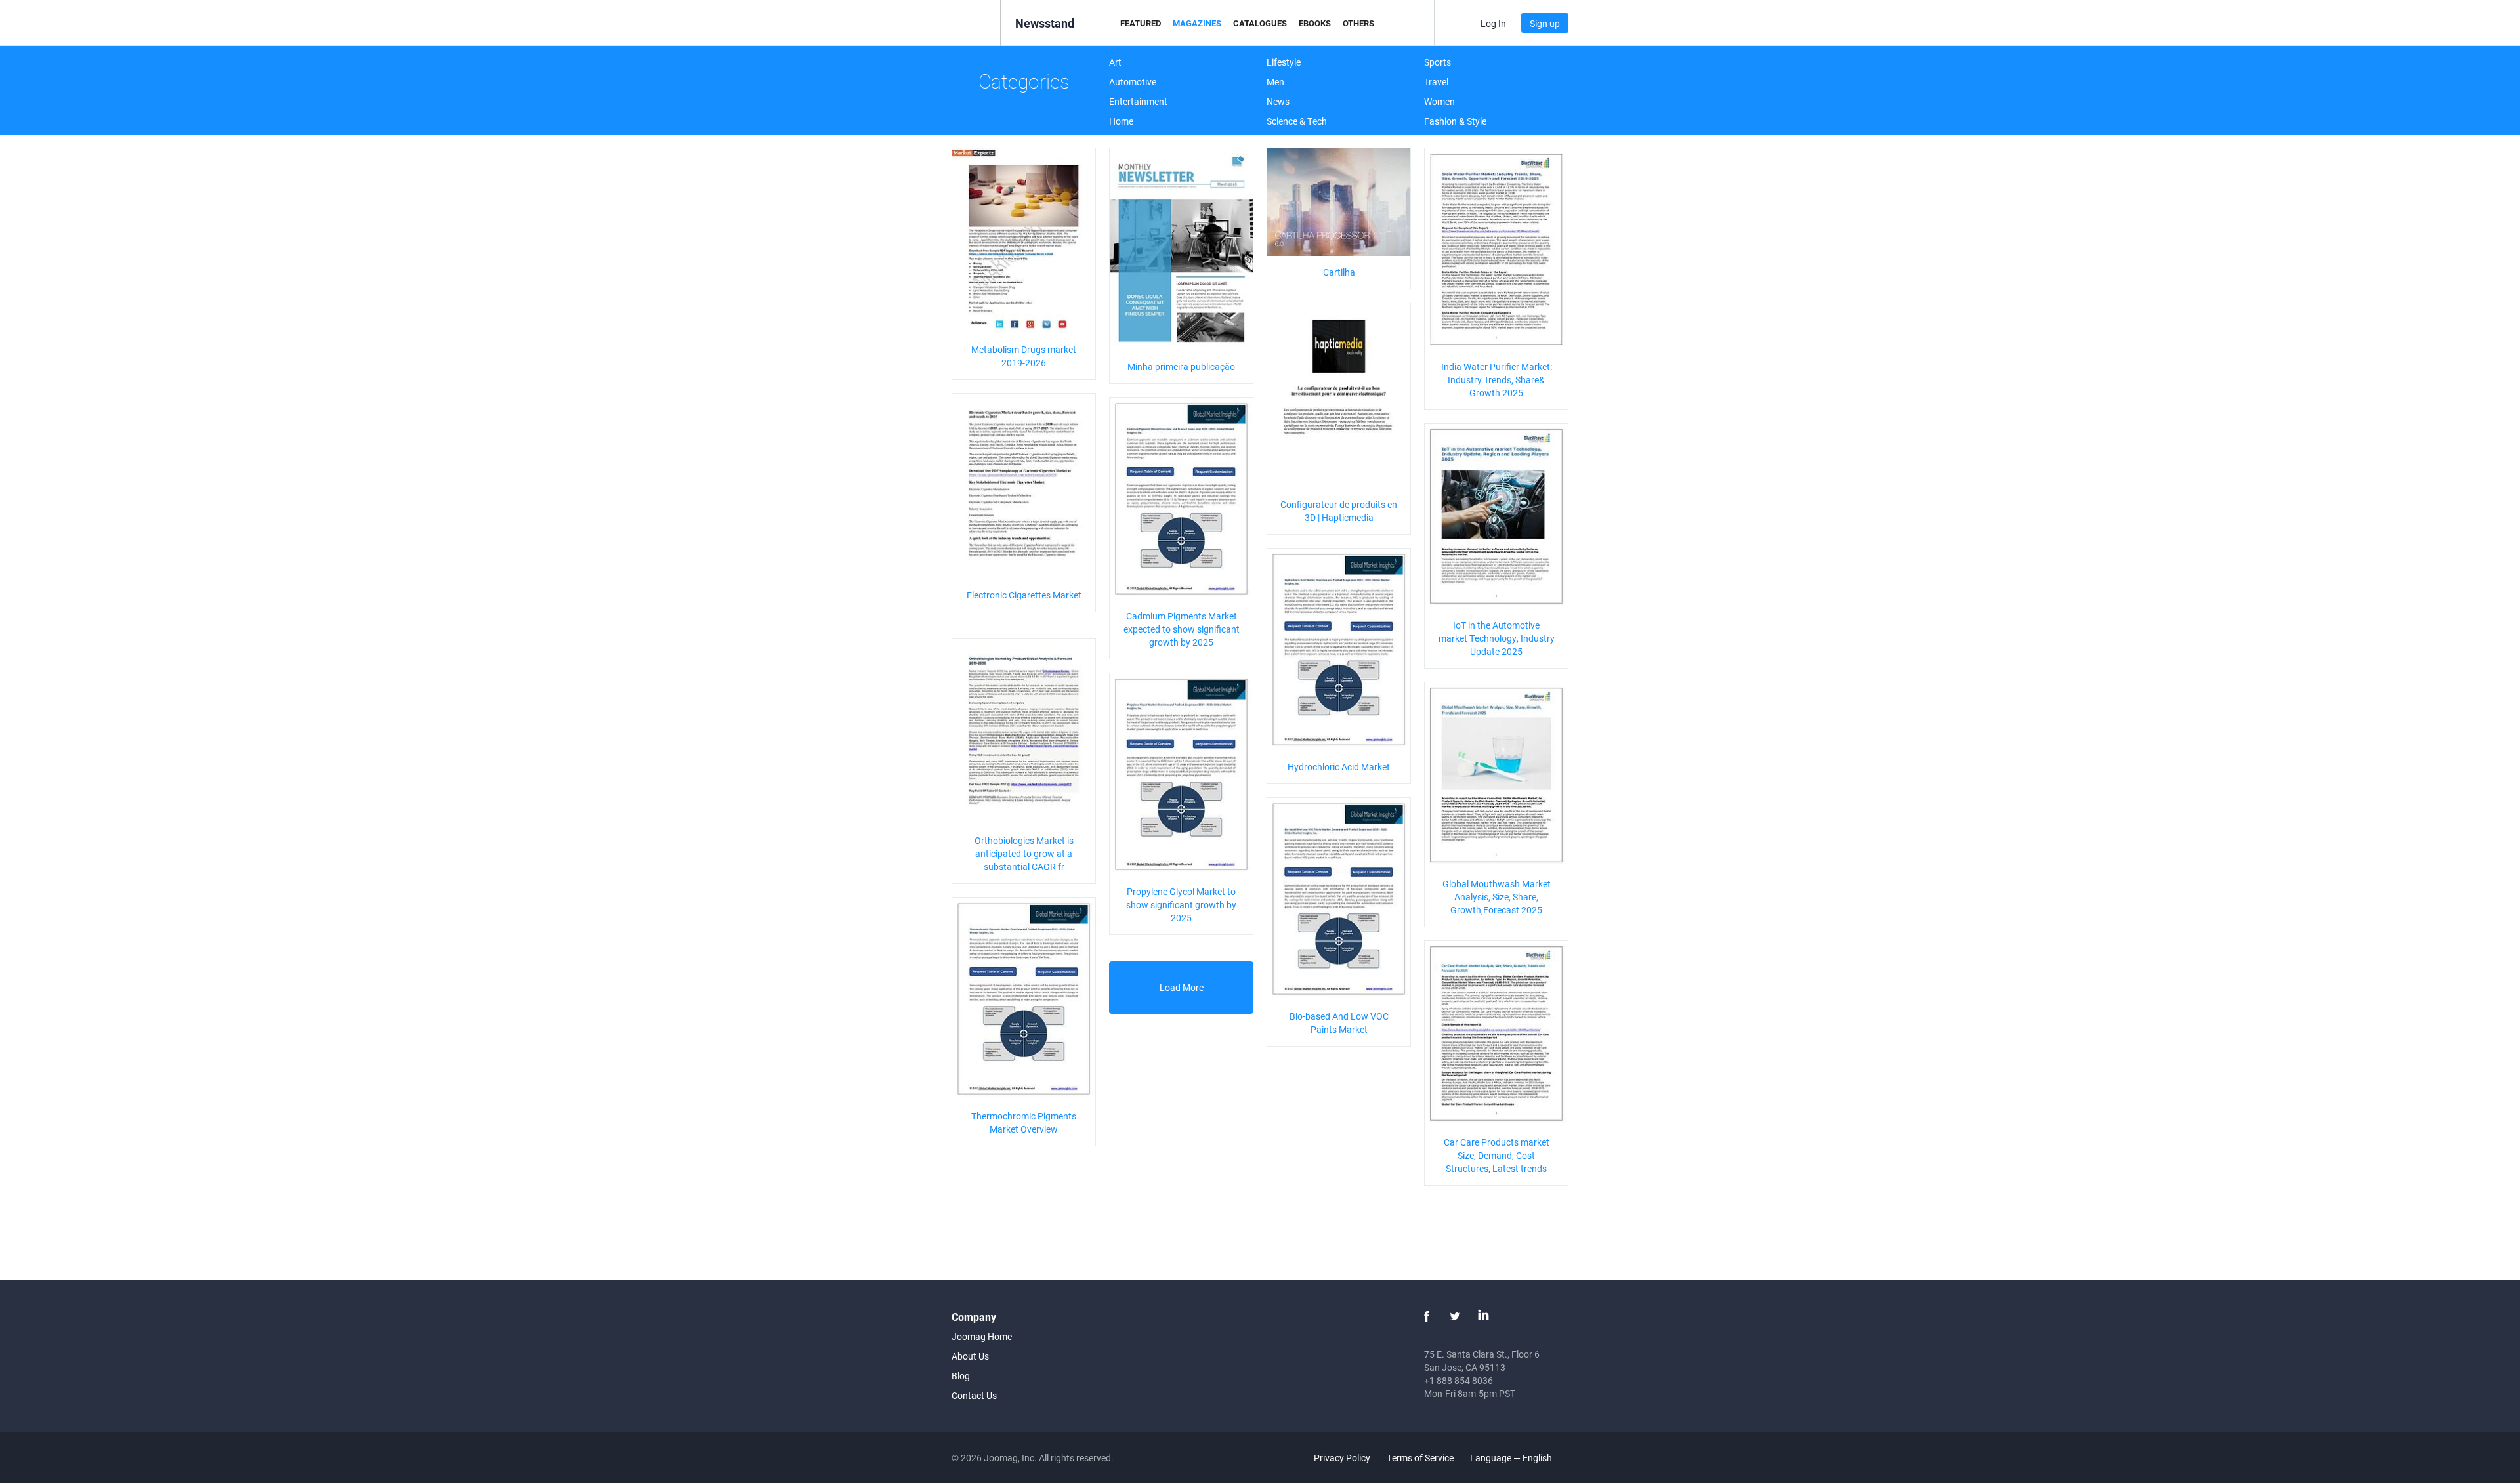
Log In (1493, 23)
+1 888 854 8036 (1459, 1380)
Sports (1438, 62)
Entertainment (1138, 101)
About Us (970, 1356)
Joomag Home (982, 1336)
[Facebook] (1427, 1316)
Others (1358, 23)
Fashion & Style (1455, 121)
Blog (961, 1376)
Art (1115, 62)
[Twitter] (1455, 1316)
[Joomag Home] (976, 22)
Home (1121, 121)
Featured (1141, 23)
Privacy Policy (1342, 1458)
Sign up (1545, 23)
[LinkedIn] (1483, 1316)
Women (1439, 101)
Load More (1182, 987)
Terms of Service (1420, 1458)
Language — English (1512, 1458)
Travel (1436, 82)
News (1278, 101)
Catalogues (1260, 23)
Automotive (1133, 82)
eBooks (1315, 23)
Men (1275, 82)
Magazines (1197, 23)
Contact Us (974, 1395)
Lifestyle (1284, 62)
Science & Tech (1297, 121)
